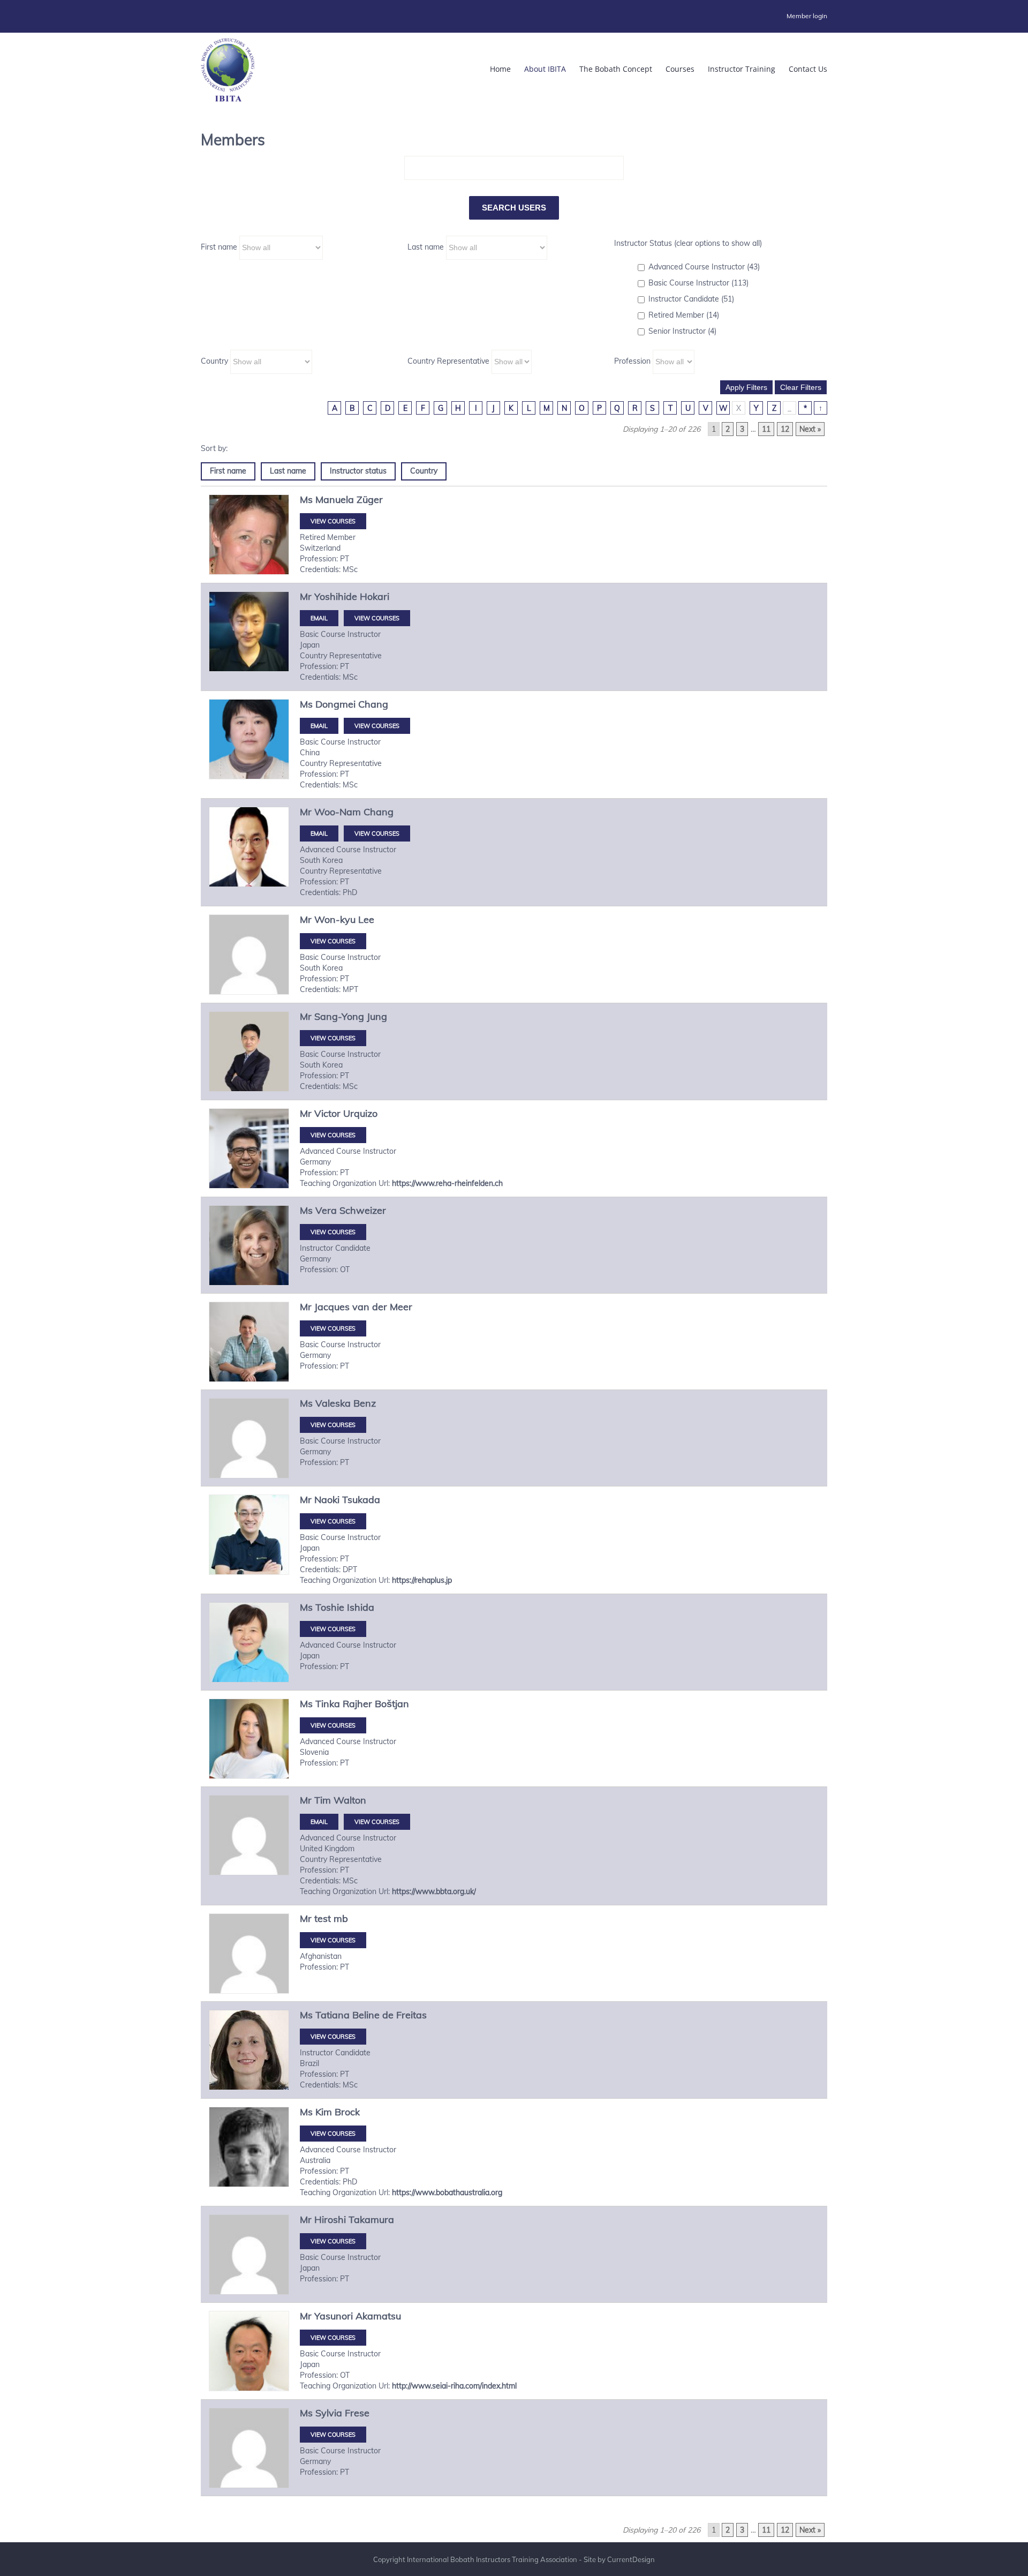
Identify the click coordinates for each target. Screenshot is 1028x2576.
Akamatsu (378, 2316)
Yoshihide (336, 596)
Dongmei (335, 704)
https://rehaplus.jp (422, 1580)
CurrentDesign (631, 2559)
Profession (632, 361)
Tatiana (332, 2015)
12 (785, 429)
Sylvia (329, 2413)
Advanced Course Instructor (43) (704, 267)
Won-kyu (335, 919)
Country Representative (448, 361)
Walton (350, 1800)
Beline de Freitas (390, 2015)
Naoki (327, 1500)
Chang (373, 704)
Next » (810, 429)
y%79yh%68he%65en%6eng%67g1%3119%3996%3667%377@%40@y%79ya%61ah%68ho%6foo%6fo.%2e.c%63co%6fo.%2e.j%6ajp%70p (319, 726)
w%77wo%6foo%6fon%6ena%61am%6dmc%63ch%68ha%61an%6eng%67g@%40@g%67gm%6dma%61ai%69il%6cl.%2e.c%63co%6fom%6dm (319, 833)
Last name (426, 247)
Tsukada (361, 1500)
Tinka (328, 1704)
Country (214, 361)
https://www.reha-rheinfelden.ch (447, 1183)
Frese (357, 2413)
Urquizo (360, 1113)
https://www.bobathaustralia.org (447, 2192)
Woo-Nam (338, 812)
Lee (366, 919)
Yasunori (334, 2316)
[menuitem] (807, 16)
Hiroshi (330, 2220)
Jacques (332, 1307)
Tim (323, 1800)
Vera (326, 1210)
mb (341, 1918)
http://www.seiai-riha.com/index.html (454, 2386)
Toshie (330, 1607)
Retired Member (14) (684, 315)
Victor (327, 1113)
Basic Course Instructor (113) (698, 283)
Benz (365, 1403)
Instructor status (358, 471)
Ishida (361, 1607)
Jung (377, 1016)
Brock (347, 2112)
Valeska (333, 1403)
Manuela (335, 500)
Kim (324, 2112)
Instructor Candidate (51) (691, 299)
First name (219, 247)
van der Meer (382, 1307)
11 (766, 429)
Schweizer (363, 1210)
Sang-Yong (339, 1016)
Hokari (375, 596)
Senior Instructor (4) (682, 331)
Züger (370, 500)
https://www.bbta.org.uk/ (434, 1891)
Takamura (371, 2220)
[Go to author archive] (249, 535)
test (323, 1918)
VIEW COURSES (333, 521)
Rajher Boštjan (376, 1704)
